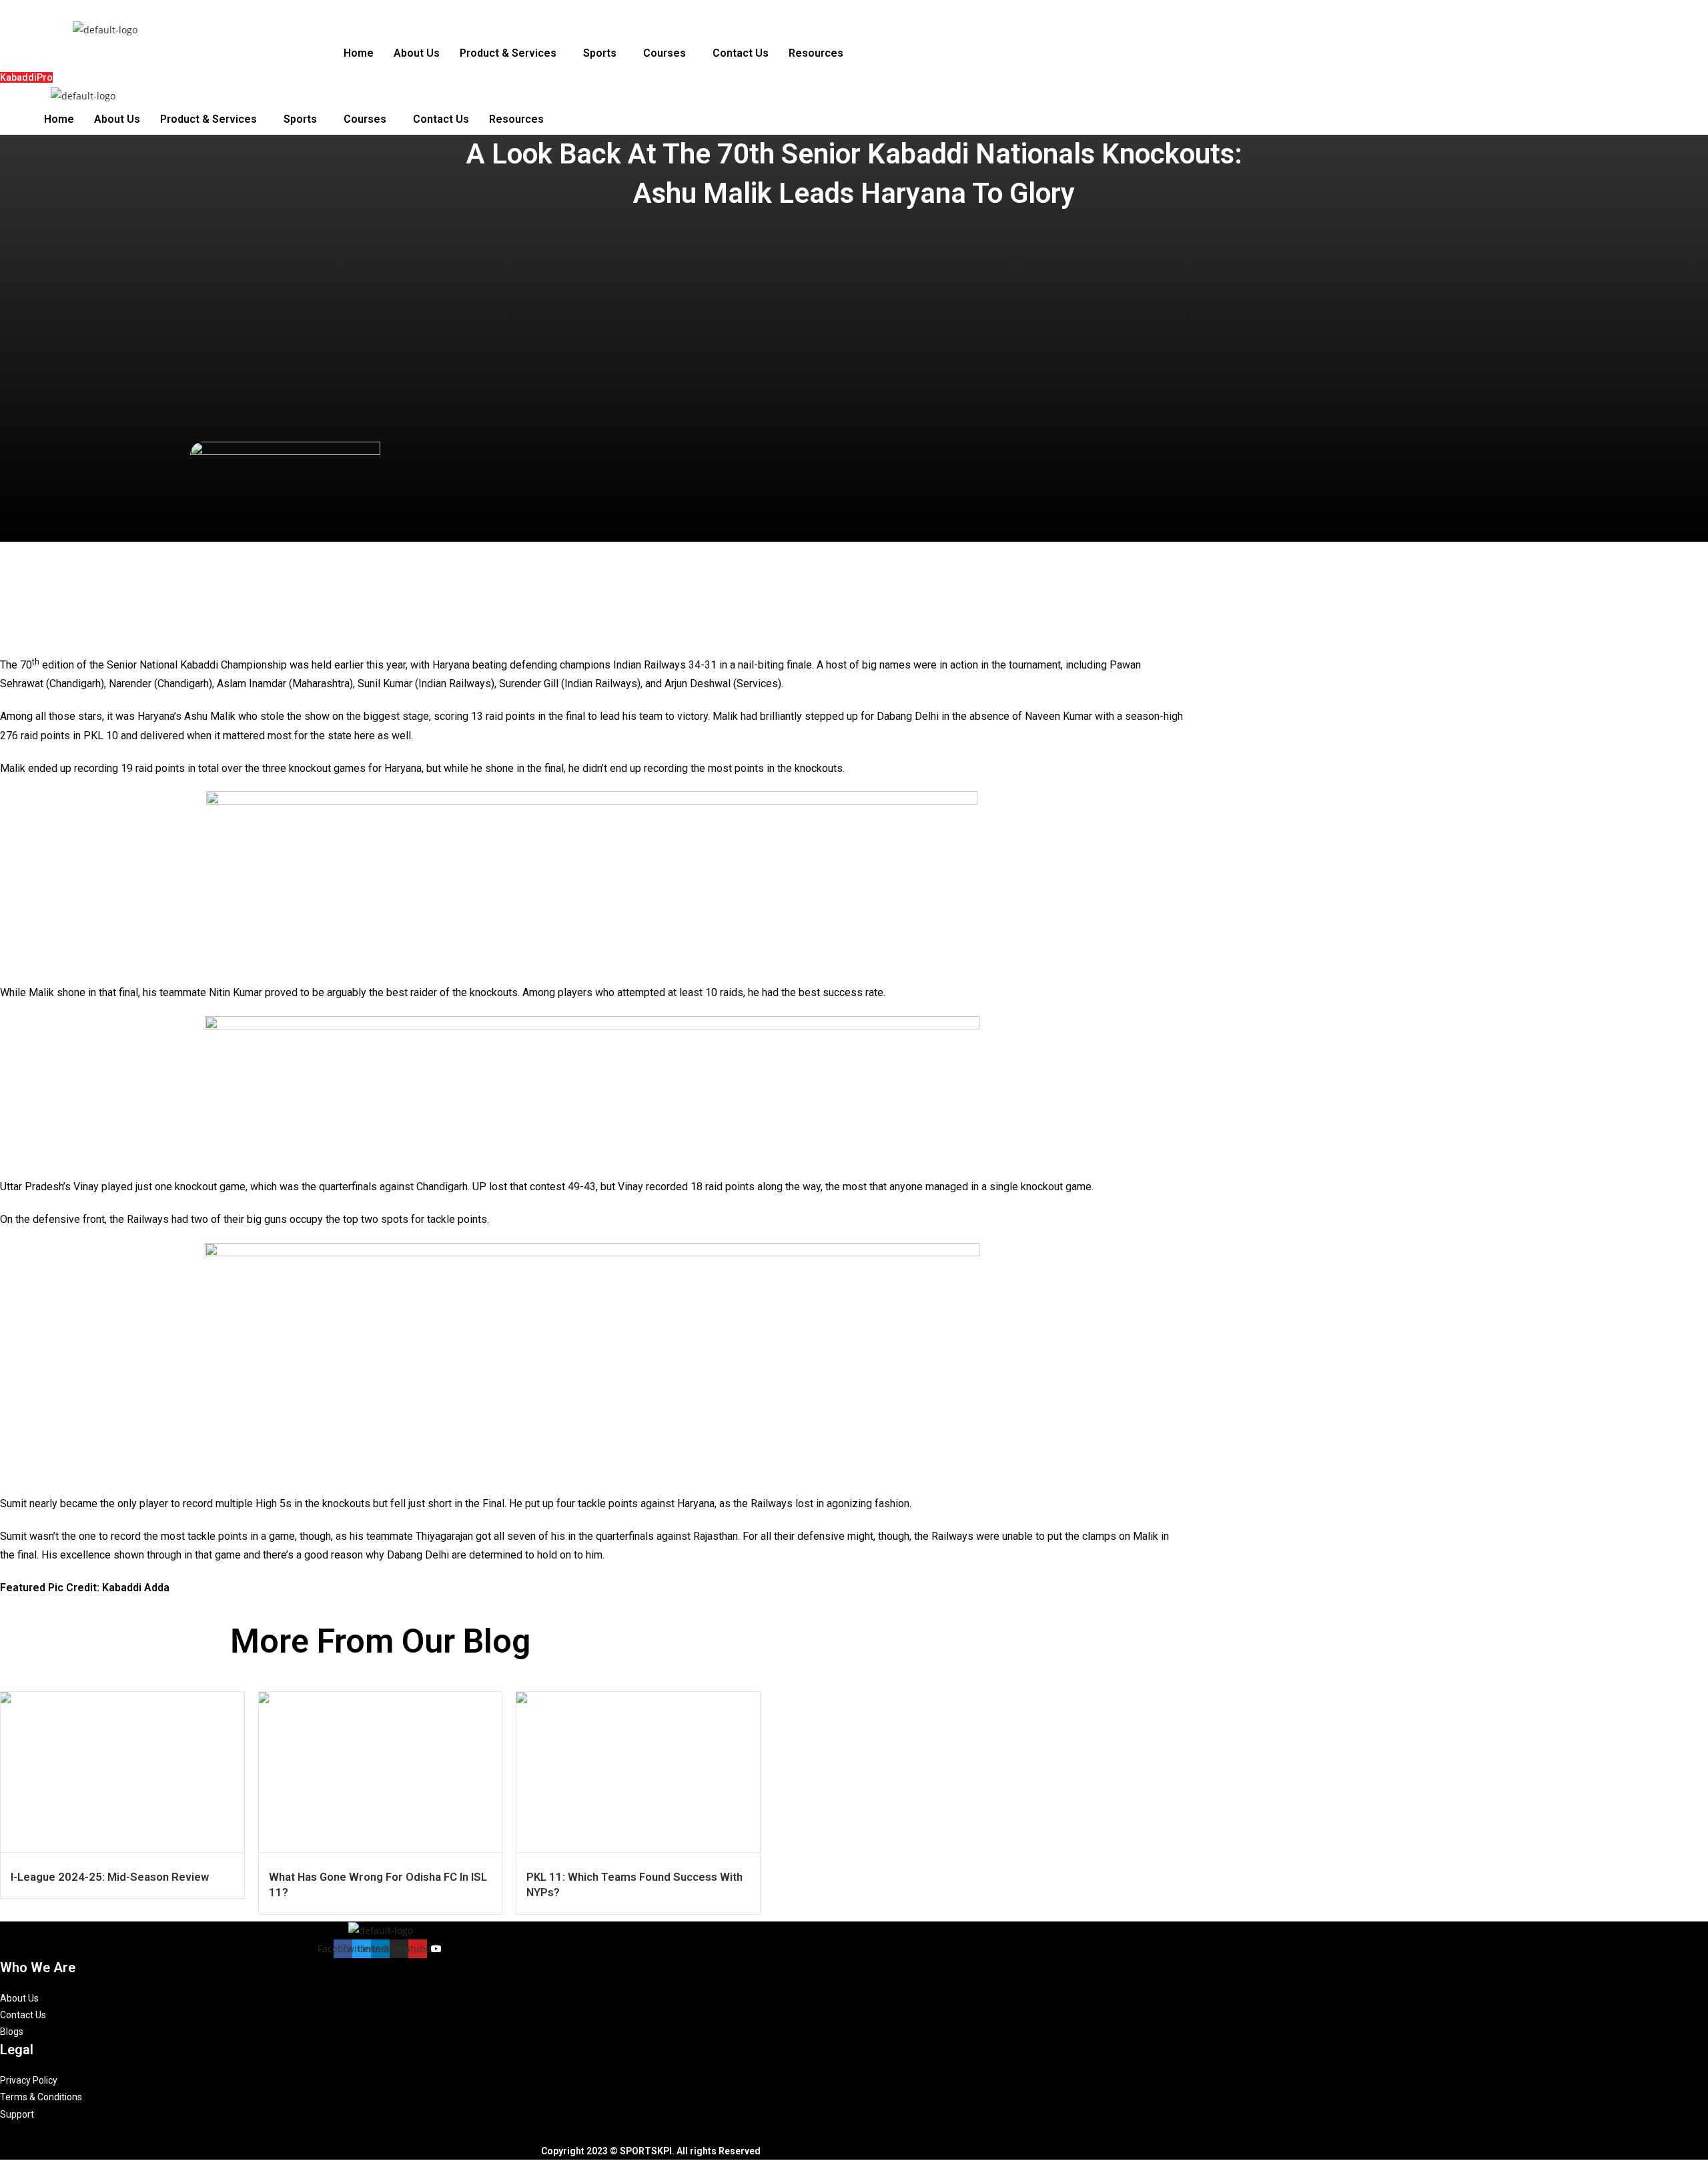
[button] (511, 53)
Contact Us (741, 53)
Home (359, 53)
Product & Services (508, 53)
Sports (600, 53)
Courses (665, 53)
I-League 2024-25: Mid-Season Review (110, 1877)
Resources (816, 53)
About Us (417, 53)
